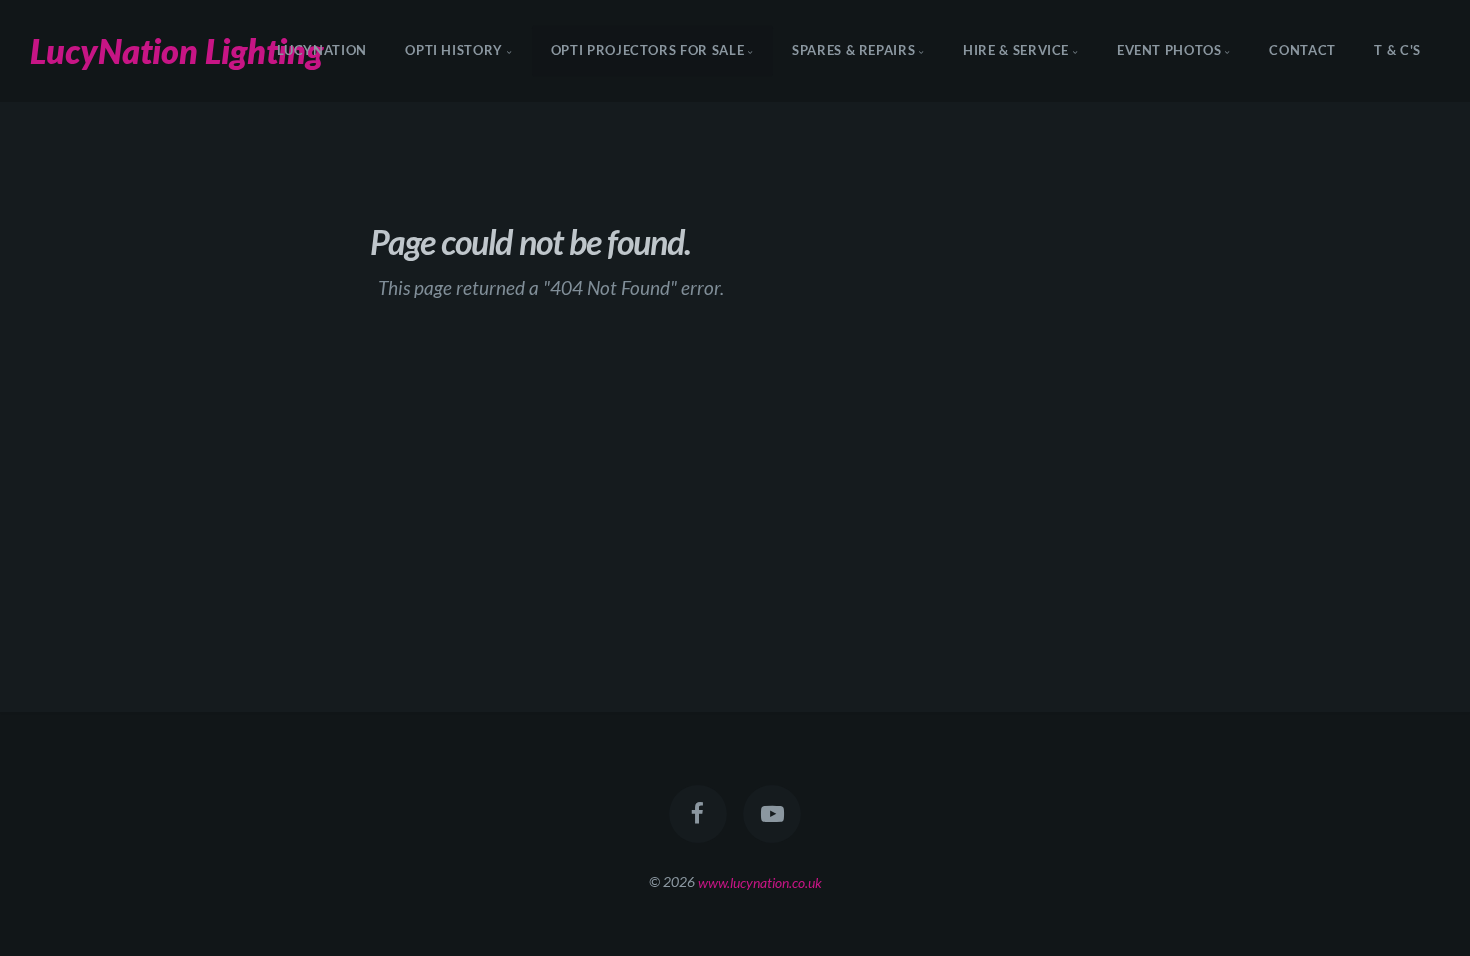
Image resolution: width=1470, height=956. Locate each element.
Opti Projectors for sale (647, 51)
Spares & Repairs (853, 51)
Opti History (454, 51)
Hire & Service (1016, 51)
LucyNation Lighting (176, 50)
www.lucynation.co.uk (760, 881)
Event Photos (1169, 51)
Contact (1302, 51)
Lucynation (322, 51)
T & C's (1397, 51)
